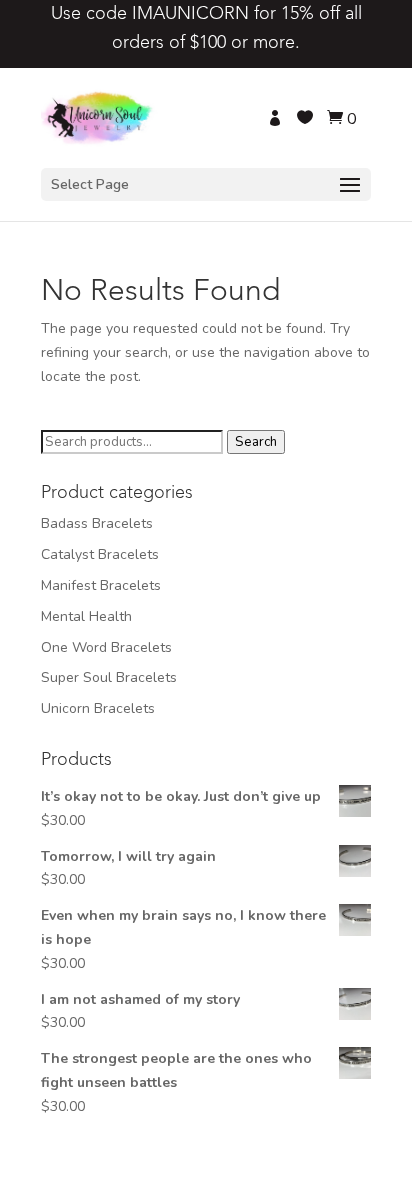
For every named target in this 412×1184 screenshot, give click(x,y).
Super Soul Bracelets (109, 677)
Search (256, 442)
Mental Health (86, 616)
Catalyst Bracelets (100, 554)
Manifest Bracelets (101, 585)
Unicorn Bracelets (98, 708)
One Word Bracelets (106, 647)
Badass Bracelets (97, 523)
